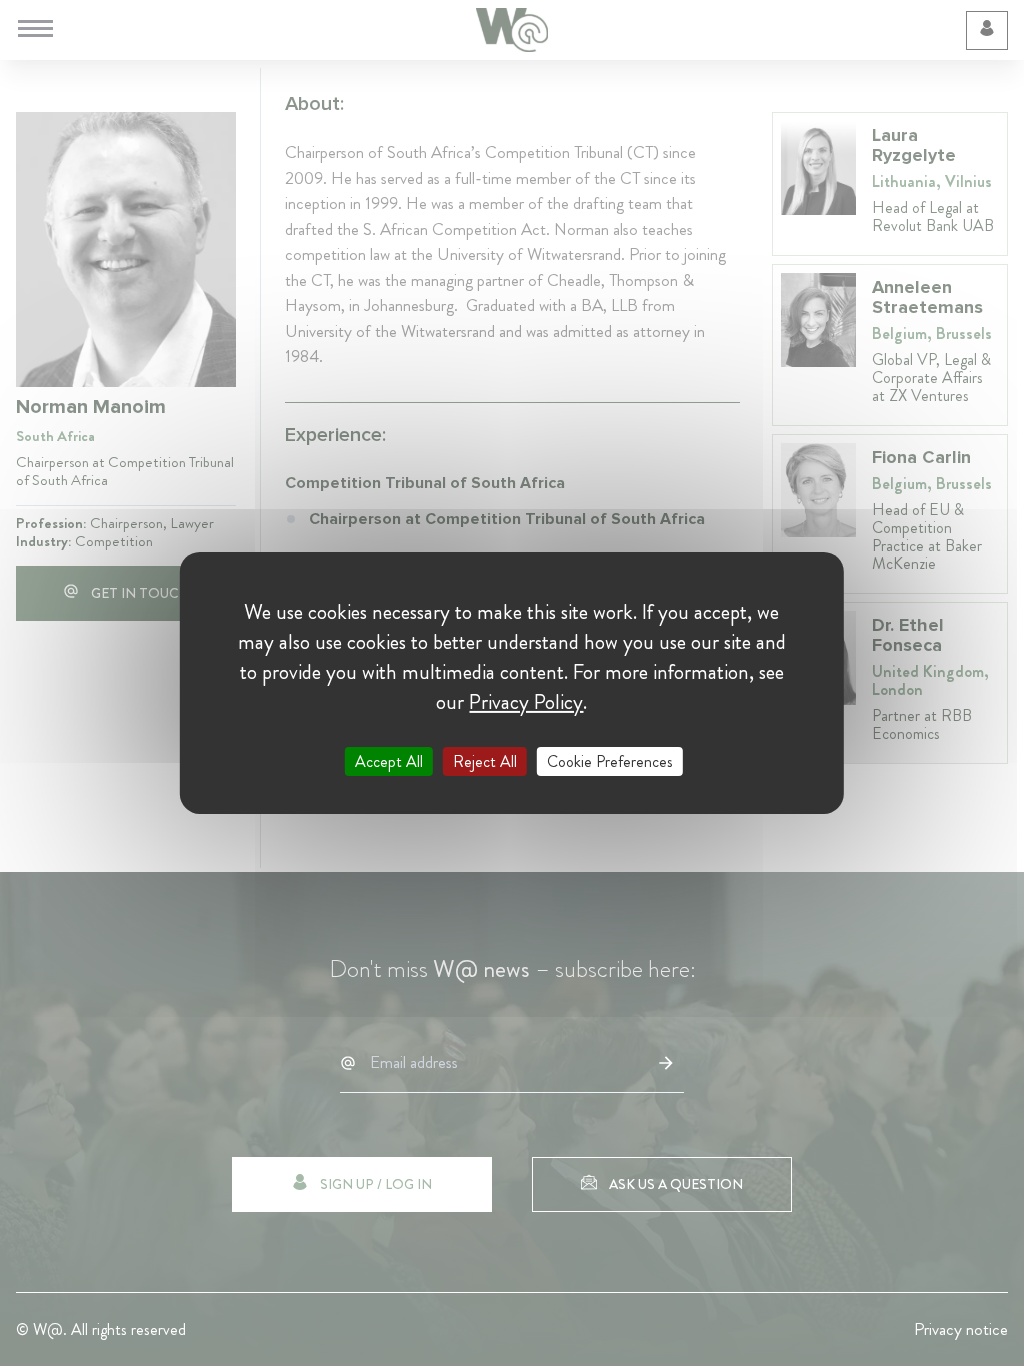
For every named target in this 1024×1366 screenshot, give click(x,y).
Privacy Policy (526, 702)
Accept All (389, 761)
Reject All (485, 761)
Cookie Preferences (610, 761)
